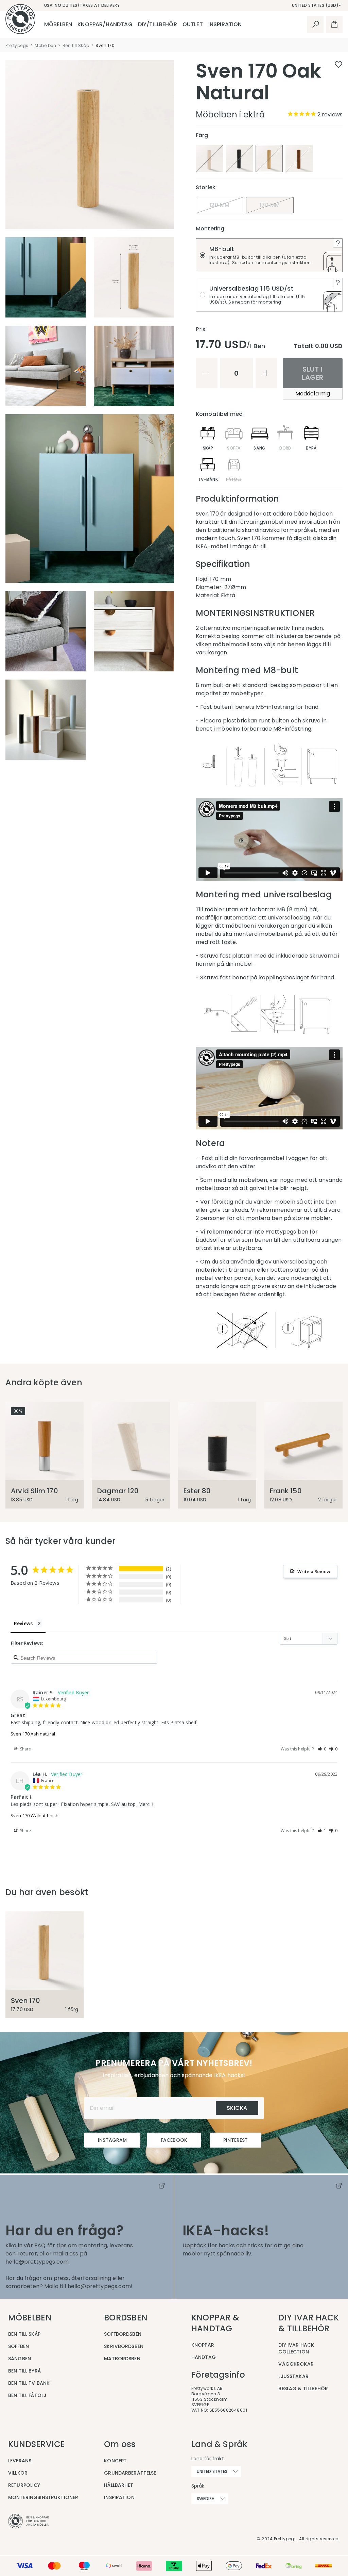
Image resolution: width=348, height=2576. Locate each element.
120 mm (220, 205)
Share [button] (25, 1749)
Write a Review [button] (314, 1571)
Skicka (237, 2108)
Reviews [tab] (23, 1623)
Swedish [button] (206, 2499)
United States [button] (212, 2471)
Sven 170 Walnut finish (34, 1815)
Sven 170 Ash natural (33, 1734)
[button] (322, 1749)
